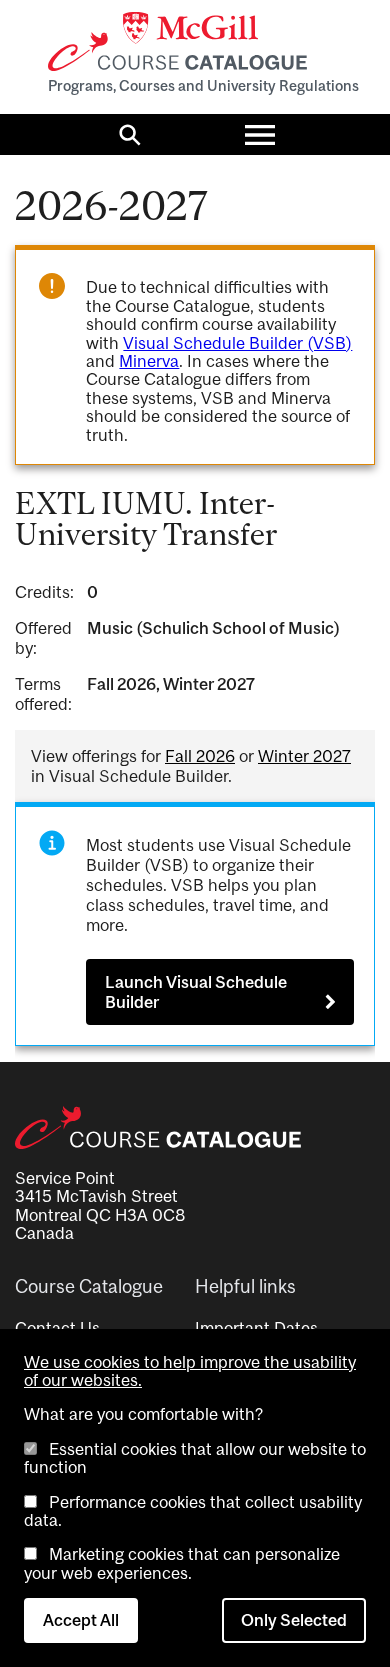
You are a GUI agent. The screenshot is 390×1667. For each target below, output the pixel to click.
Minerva (149, 361)
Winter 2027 (304, 756)
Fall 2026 (200, 756)
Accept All (81, 1620)
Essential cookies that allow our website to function (195, 1458)
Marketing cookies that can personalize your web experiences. (182, 1563)
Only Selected (294, 1620)
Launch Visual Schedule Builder (196, 992)
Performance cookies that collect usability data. (193, 1511)
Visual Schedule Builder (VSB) (237, 343)
